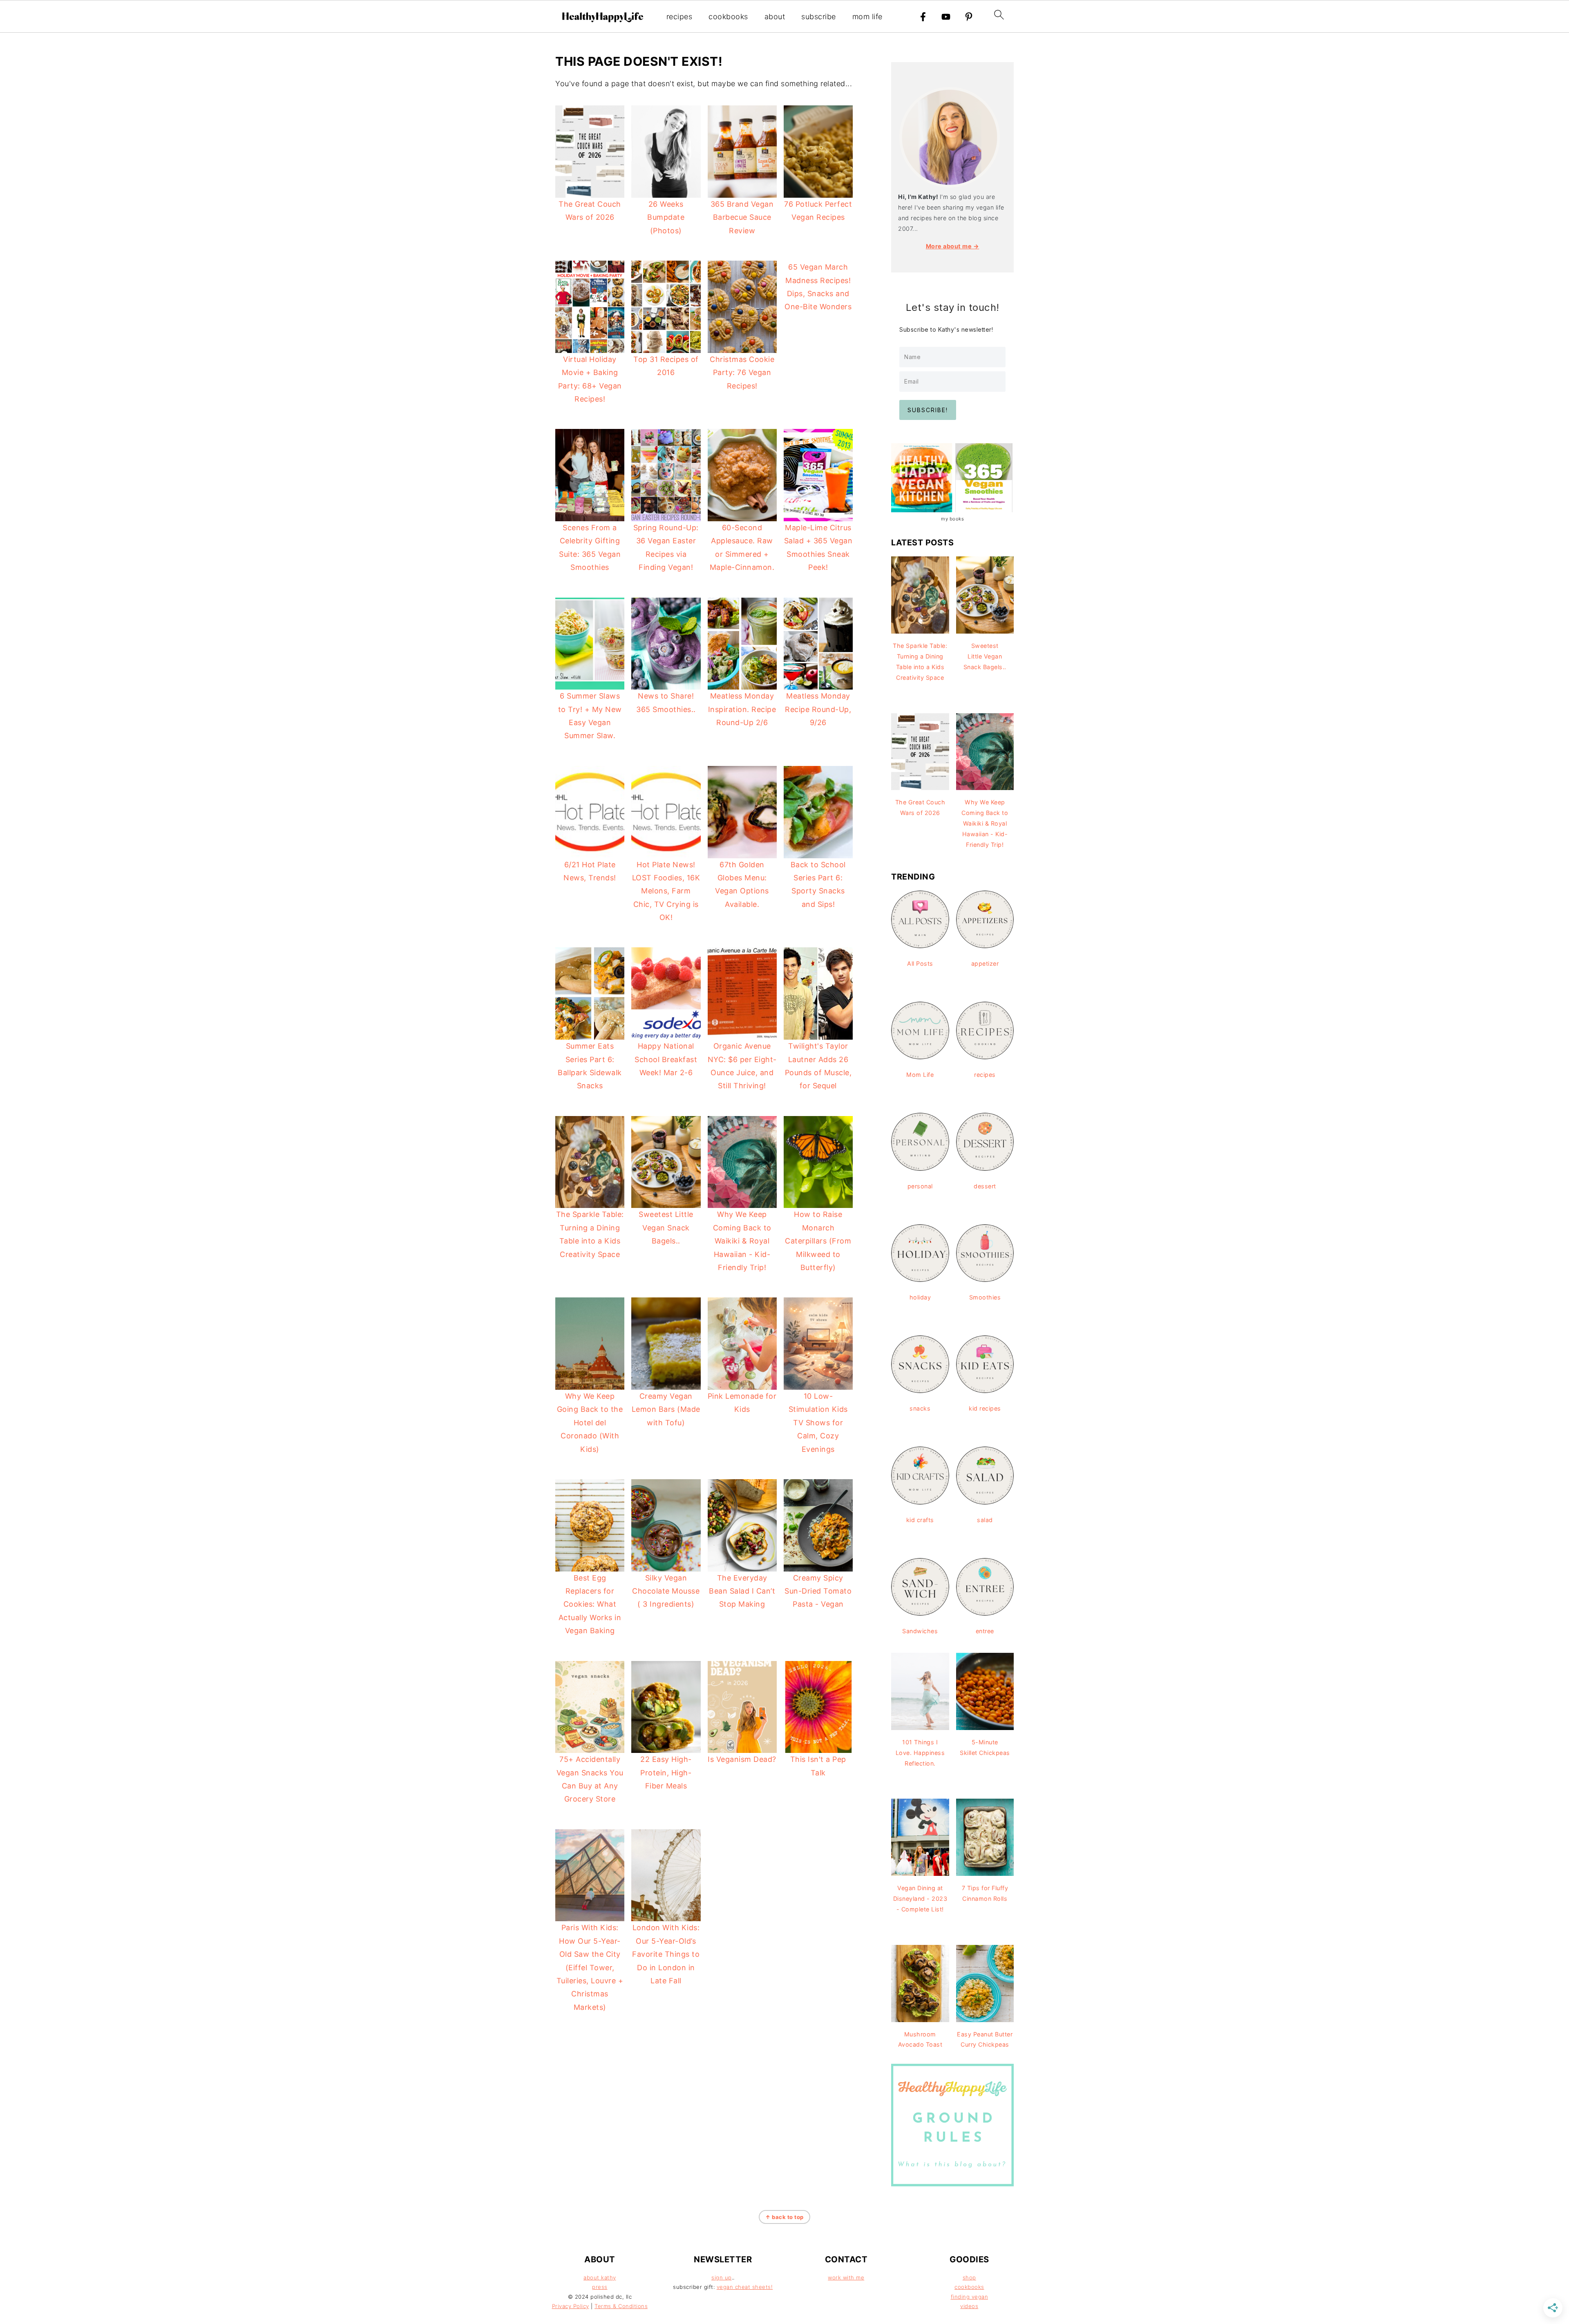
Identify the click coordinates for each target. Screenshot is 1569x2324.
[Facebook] (923, 17)
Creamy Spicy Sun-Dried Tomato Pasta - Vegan (818, 1591)
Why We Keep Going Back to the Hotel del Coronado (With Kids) (590, 1423)
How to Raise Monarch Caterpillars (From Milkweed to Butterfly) (818, 1241)
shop (969, 2277)
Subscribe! (928, 410)
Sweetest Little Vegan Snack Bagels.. (666, 1228)
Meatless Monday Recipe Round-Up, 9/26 (818, 709)
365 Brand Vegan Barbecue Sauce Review (742, 217)
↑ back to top (784, 2217)
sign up (722, 2277)
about (775, 17)
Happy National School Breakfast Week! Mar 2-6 (666, 1059)
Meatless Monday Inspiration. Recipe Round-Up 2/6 (742, 709)
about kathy (600, 2277)
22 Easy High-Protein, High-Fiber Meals (666, 1773)
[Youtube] (946, 17)
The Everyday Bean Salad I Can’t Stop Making (742, 1591)
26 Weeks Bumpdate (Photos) (666, 217)
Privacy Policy (571, 2306)
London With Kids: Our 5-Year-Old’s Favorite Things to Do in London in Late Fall (666, 1954)
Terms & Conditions (621, 2306)
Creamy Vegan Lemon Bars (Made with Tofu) (666, 1409)
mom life (867, 17)
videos (969, 2306)
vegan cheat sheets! (745, 2287)
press (600, 2287)
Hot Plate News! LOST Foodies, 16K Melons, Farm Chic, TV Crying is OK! (666, 891)
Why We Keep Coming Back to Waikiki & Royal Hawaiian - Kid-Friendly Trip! (742, 1241)
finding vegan (970, 2297)
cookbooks (728, 17)
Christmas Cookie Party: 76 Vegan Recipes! (742, 373)
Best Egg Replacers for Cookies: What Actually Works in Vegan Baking (590, 1604)
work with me (846, 2277)
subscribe (819, 17)
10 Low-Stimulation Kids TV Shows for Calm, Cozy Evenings (818, 1423)
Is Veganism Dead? (742, 1759)
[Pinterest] (969, 17)
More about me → (953, 246)
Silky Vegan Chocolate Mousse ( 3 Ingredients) (666, 1591)
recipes (679, 17)
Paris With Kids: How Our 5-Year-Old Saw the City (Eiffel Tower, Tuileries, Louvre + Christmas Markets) (590, 1967)
